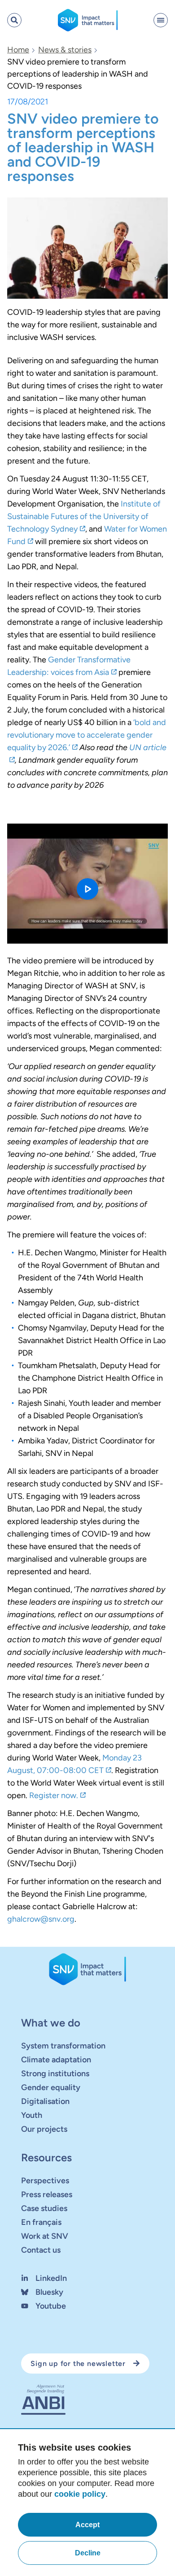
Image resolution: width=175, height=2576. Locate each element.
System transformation (63, 2046)
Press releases (47, 2194)
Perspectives (45, 2181)
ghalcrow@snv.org (41, 1919)
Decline (88, 2553)
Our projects (44, 2129)
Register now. (54, 1795)
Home (18, 50)
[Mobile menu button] (161, 20)
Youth (32, 2115)
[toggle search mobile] (14, 20)
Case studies (44, 2208)
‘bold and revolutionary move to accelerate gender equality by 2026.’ (87, 735)
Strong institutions (55, 2074)
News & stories (65, 50)
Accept (87, 2525)
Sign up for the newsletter (78, 2363)
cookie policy (80, 2494)
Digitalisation (45, 2101)
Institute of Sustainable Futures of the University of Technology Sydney (84, 516)
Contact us (41, 2250)
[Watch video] (87, 884)
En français (41, 2222)
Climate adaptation (56, 2060)
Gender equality (51, 2087)
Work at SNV (45, 2236)
